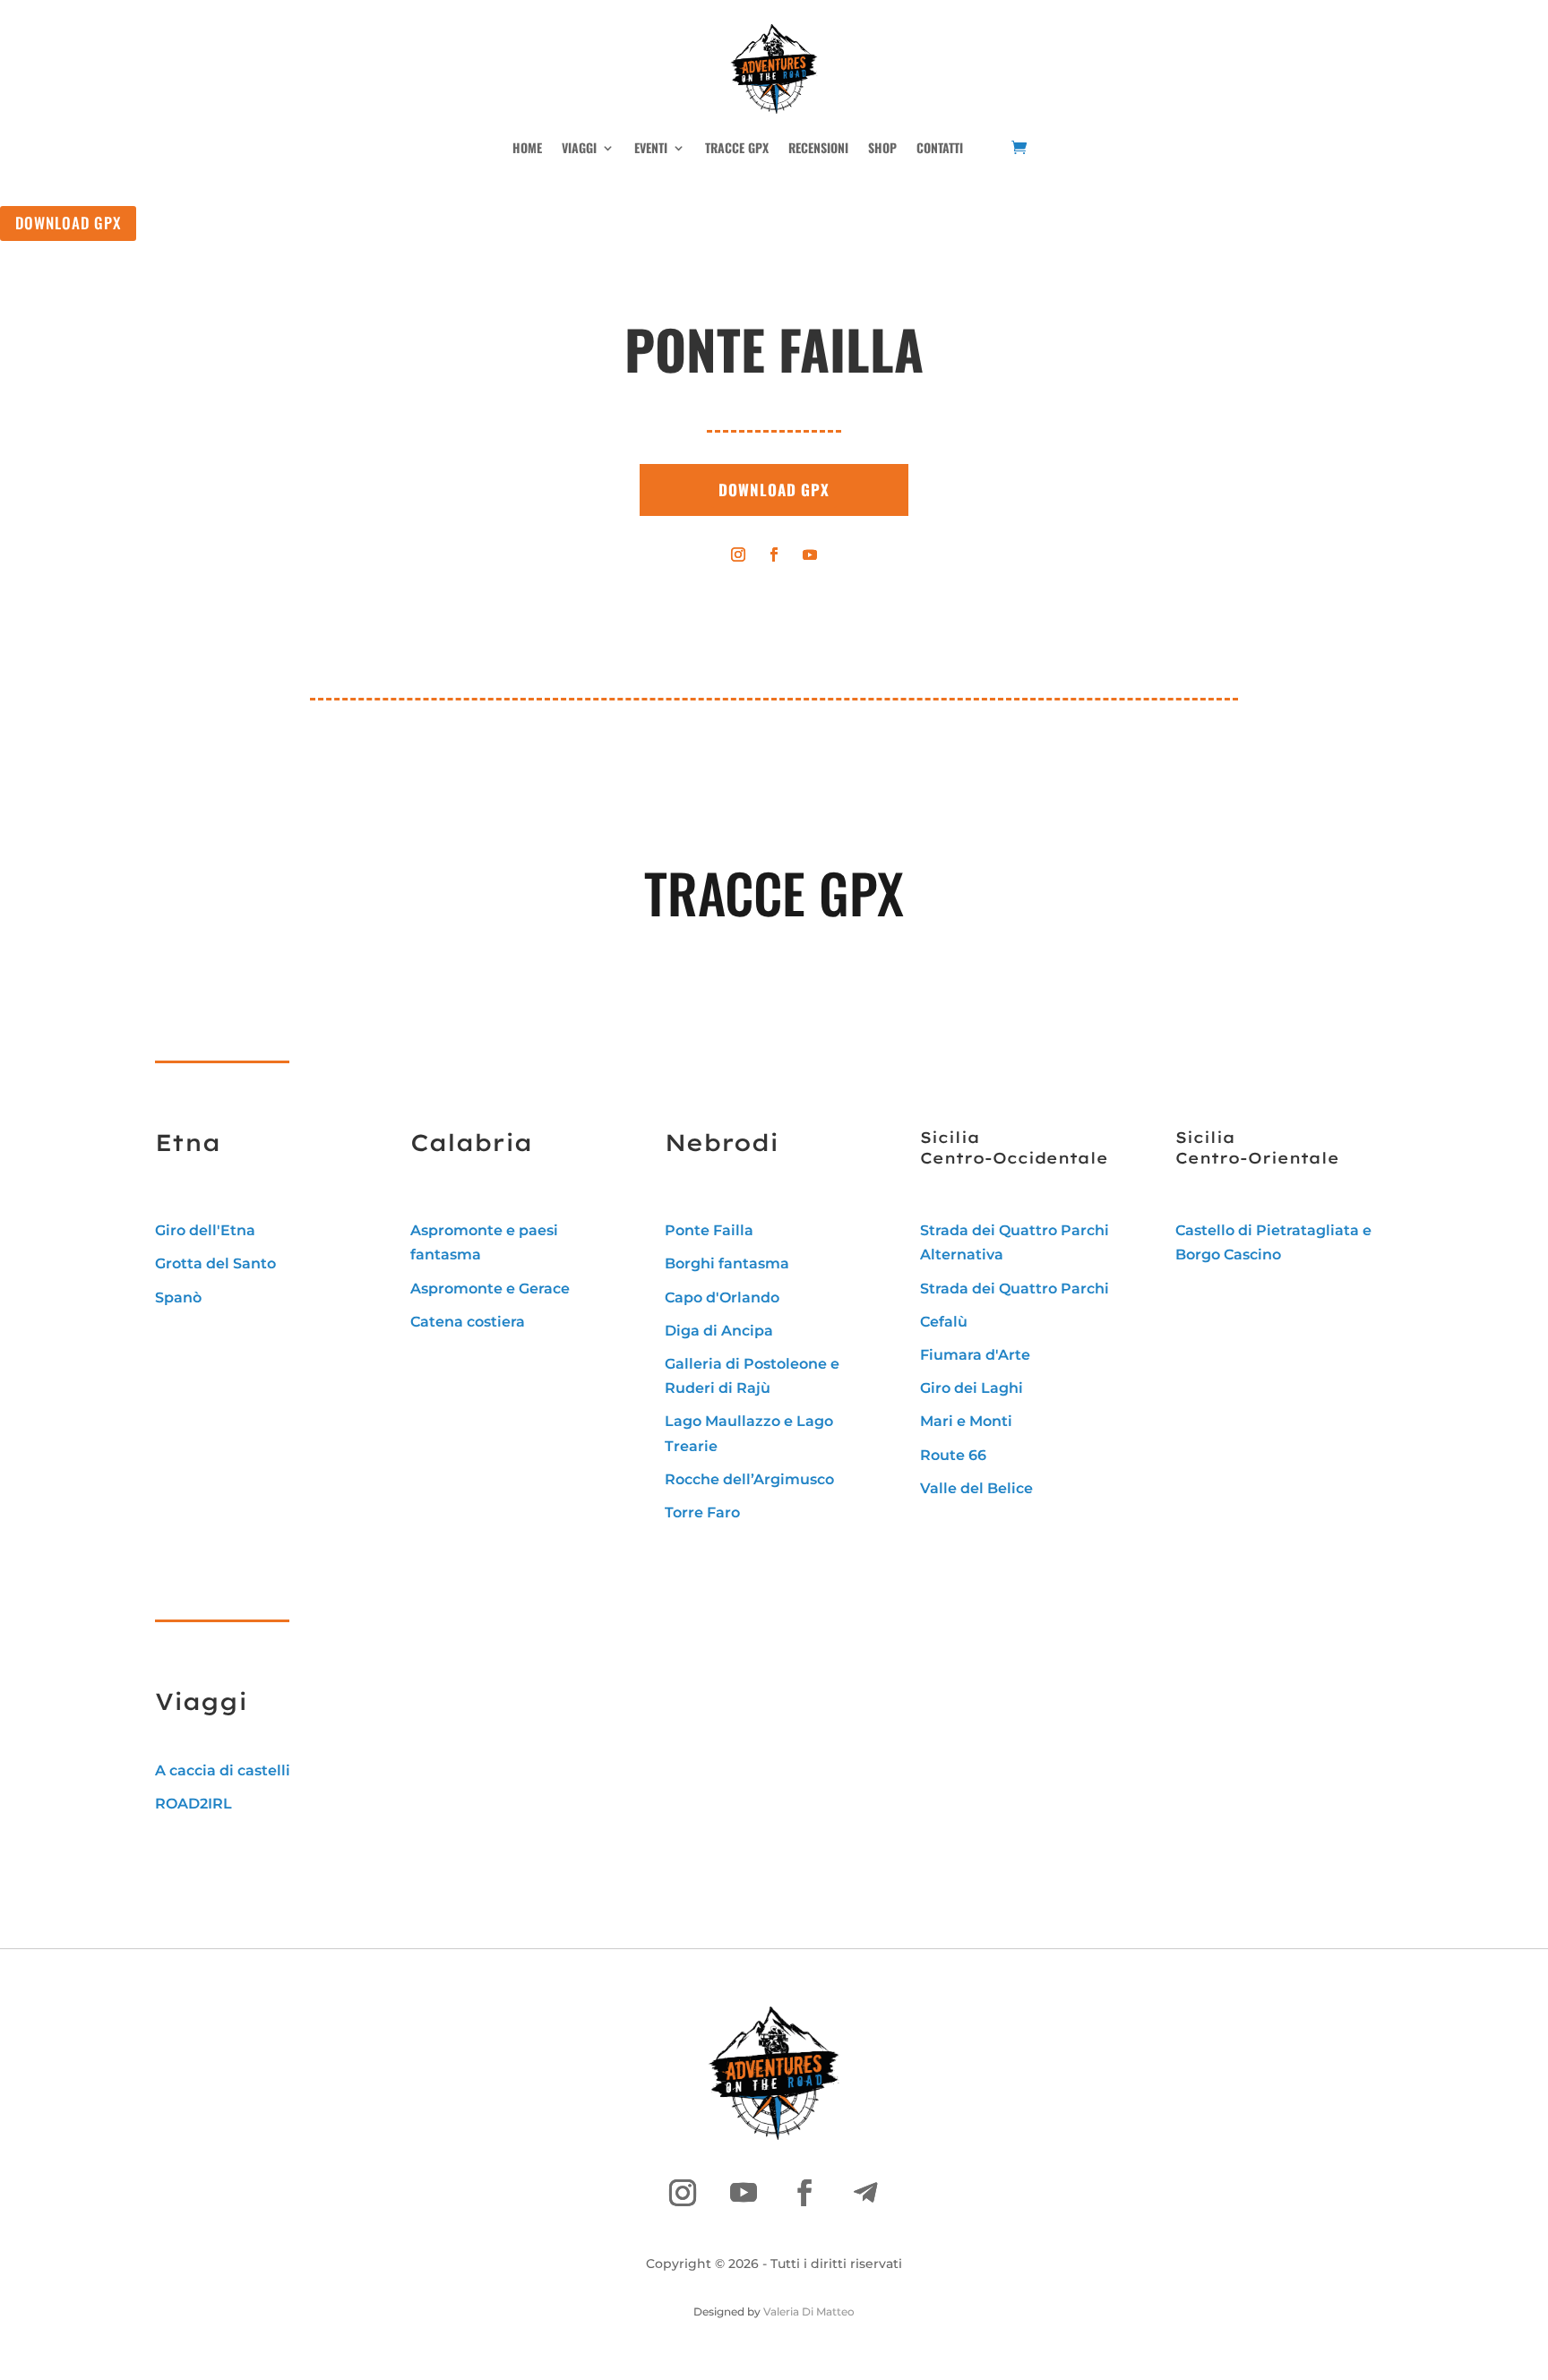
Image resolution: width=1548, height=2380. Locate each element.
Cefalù (944, 1322)
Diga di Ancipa (719, 1331)
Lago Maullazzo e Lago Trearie (749, 1433)
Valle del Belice (976, 1488)
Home (527, 147)
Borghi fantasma (727, 1263)
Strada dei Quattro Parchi (1015, 1289)
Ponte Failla (709, 1230)
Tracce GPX (737, 147)
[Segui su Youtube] (810, 554)
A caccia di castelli (223, 1770)
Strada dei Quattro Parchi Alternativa (1015, 1242)
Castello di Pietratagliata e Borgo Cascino (1273, 1242)
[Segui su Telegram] (865, 2193)
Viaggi (579, 147)
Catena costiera (468, 1322)
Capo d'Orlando (722, 1297)
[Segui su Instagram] (738, 554)
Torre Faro (702, 1512)
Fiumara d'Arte (975, 1355)
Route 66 (953, 1455)
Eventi (651, 147)
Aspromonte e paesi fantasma (484, 1242)
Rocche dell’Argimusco (749, 1479)
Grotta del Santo (215, 1263)
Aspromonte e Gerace (490, 1289)
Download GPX (68, 223)
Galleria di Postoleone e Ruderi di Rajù (752, 1376)
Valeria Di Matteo (809, 2311)
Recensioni (818, 147)
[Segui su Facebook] (774, 554)
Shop (882, 147)
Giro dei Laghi (972, 1388)
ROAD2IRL (193, 1804)
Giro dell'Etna (205, 1230)
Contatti (940, 147)
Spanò (178, 1297)
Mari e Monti (966, 1421)
